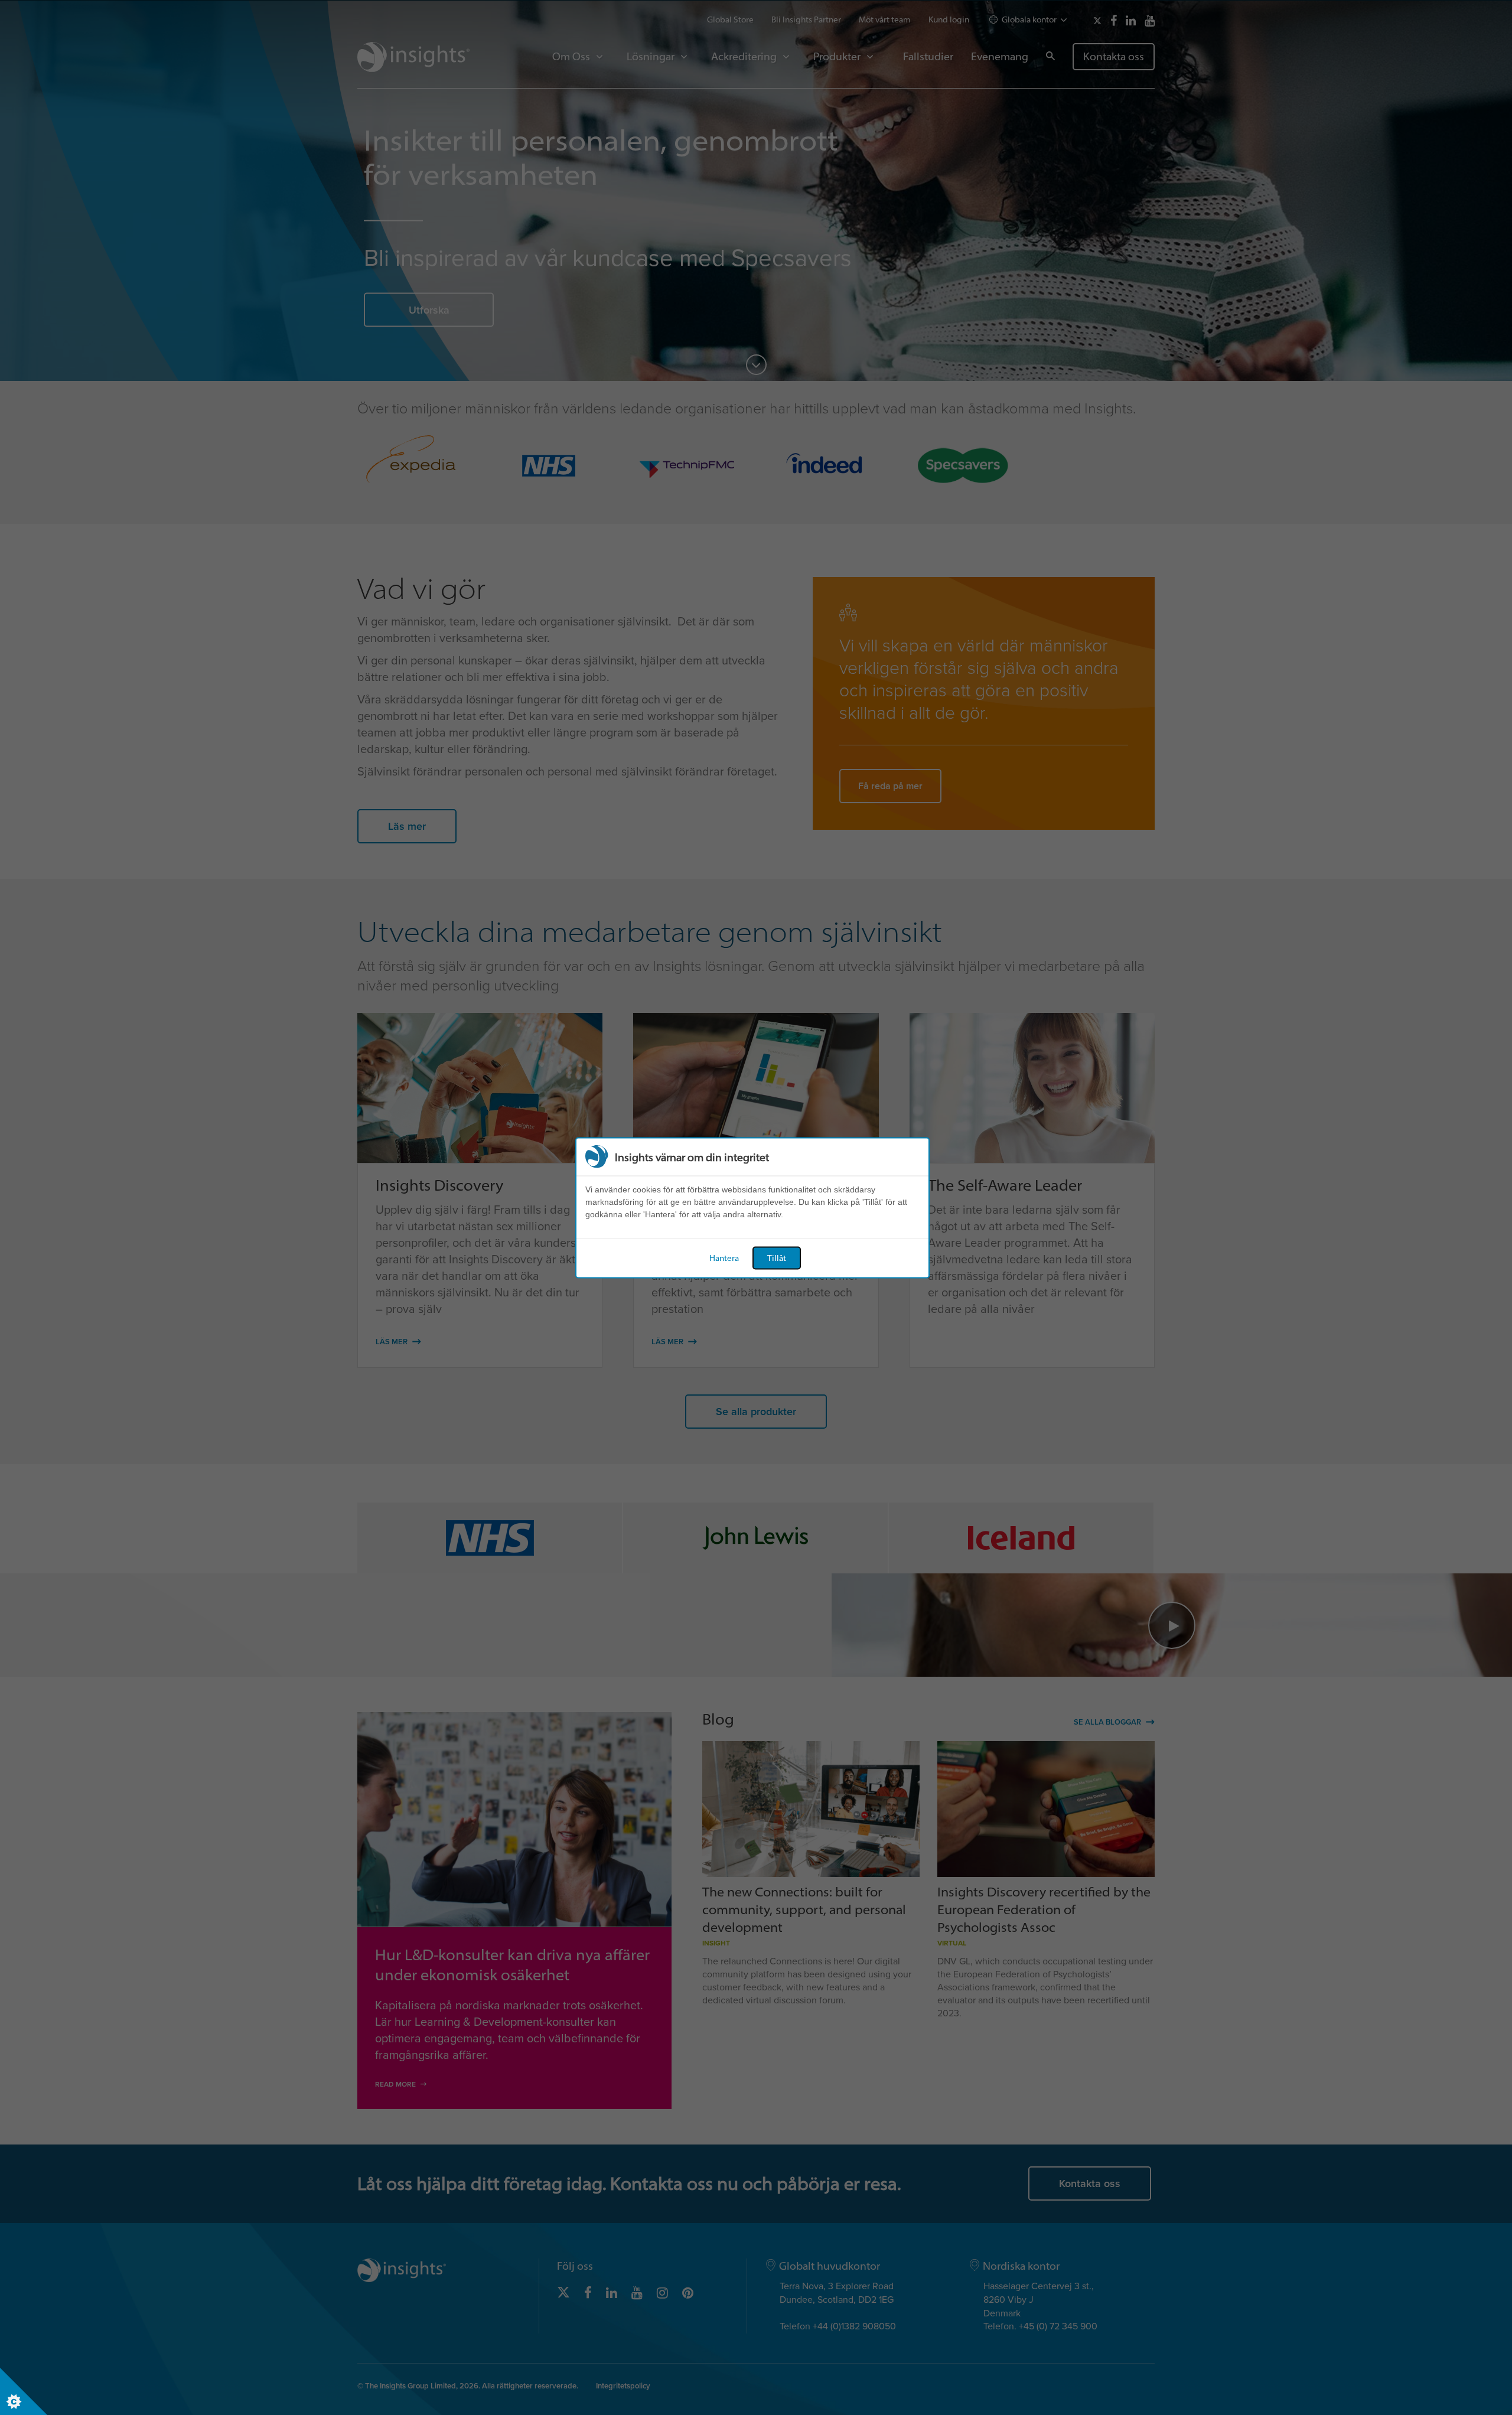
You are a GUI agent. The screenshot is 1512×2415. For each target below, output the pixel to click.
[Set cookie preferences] (24, 2391)
